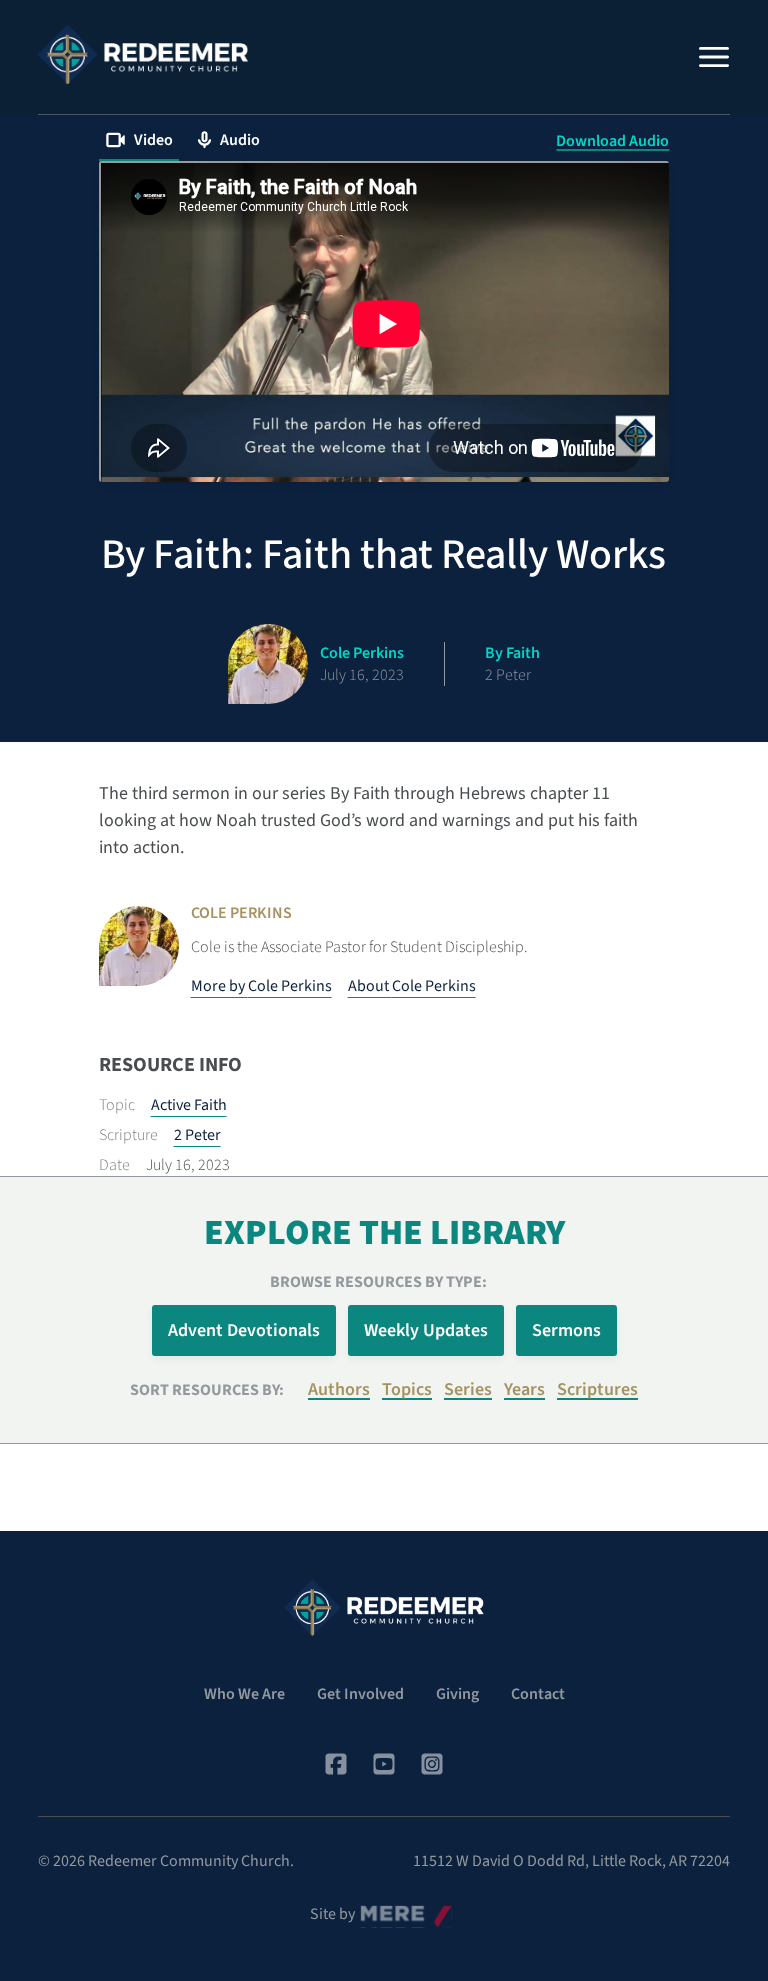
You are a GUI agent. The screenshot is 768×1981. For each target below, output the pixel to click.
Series (468, 1389)
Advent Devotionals (244, 1330)
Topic (117, 1105)
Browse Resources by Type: (378, 1282)
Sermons (566, 1330)
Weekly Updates (426, 1330)
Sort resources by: (207, 1390)
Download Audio (612, 141)
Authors (339, 1389)
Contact (538, 1694)
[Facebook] (336, 1764)
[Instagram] (432, 1764)
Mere (377, 1909)
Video (153, 140)
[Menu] (714, 57)
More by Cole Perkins (261, 986)
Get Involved (360, 1694)
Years (524, 1389)
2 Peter (197, 1135)
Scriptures (597, 1389)
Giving (457, 1694)
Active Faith (189, 1105)
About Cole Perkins (412, 986)
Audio (240, 140)
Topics (407, 1389)
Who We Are (244, 1694)
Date (114, 1165)
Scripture (128, 1135)
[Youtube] (384, 1764)
